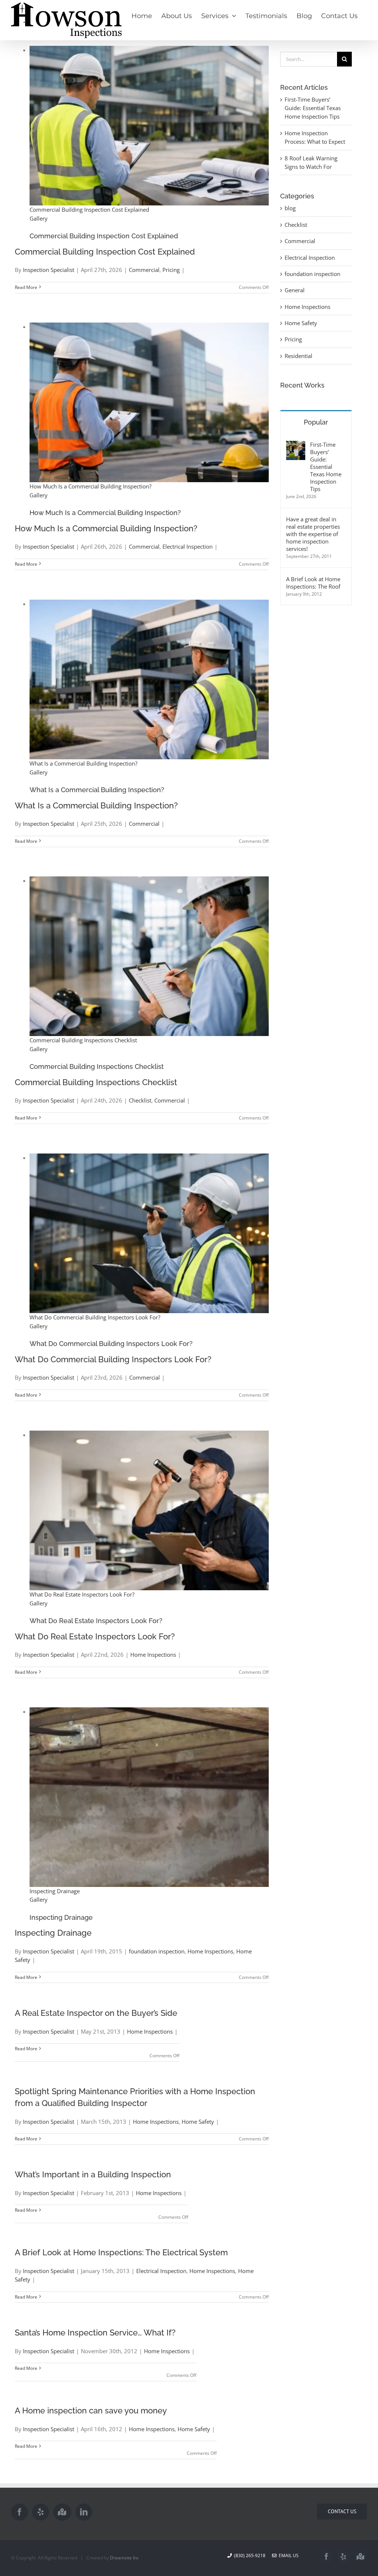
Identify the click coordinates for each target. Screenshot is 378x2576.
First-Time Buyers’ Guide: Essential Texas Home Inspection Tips (313, 108)
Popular (316, 422)
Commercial (144, 270)
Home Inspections (153, 1655)
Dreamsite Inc (124, 2558)
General (295, 290)
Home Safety (198, 2122)
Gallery (39, 218)
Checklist (140, 1100)
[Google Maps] (62, 2512)
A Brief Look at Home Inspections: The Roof (313, 583)
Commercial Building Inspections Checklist (83, 1040)
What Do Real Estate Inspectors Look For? (82, 1594)
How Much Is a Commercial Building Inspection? (90, 486)
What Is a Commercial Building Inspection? (83, 763)
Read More (26, 287)
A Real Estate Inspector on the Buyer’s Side (96, 2013)
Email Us (288, 2555)
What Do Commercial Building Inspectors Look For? (95, 1317)
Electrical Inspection (188, 546)
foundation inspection (157, 1951)
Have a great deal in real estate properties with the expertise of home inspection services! (313, 534)
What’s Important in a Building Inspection (93, 2174)
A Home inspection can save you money (91, 2410)
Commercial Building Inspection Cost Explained (89, 209)
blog (290, 208)
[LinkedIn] (84, 2512)
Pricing (171, 270)
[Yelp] (41, 2512)
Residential (298, 356)
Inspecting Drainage (55, 1891)
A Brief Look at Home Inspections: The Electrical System (121, 2252)
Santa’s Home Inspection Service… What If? (95, 2333)
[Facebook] (20, 2512)
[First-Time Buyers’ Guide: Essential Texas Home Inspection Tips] (296, 445)
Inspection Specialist (49, 270)
